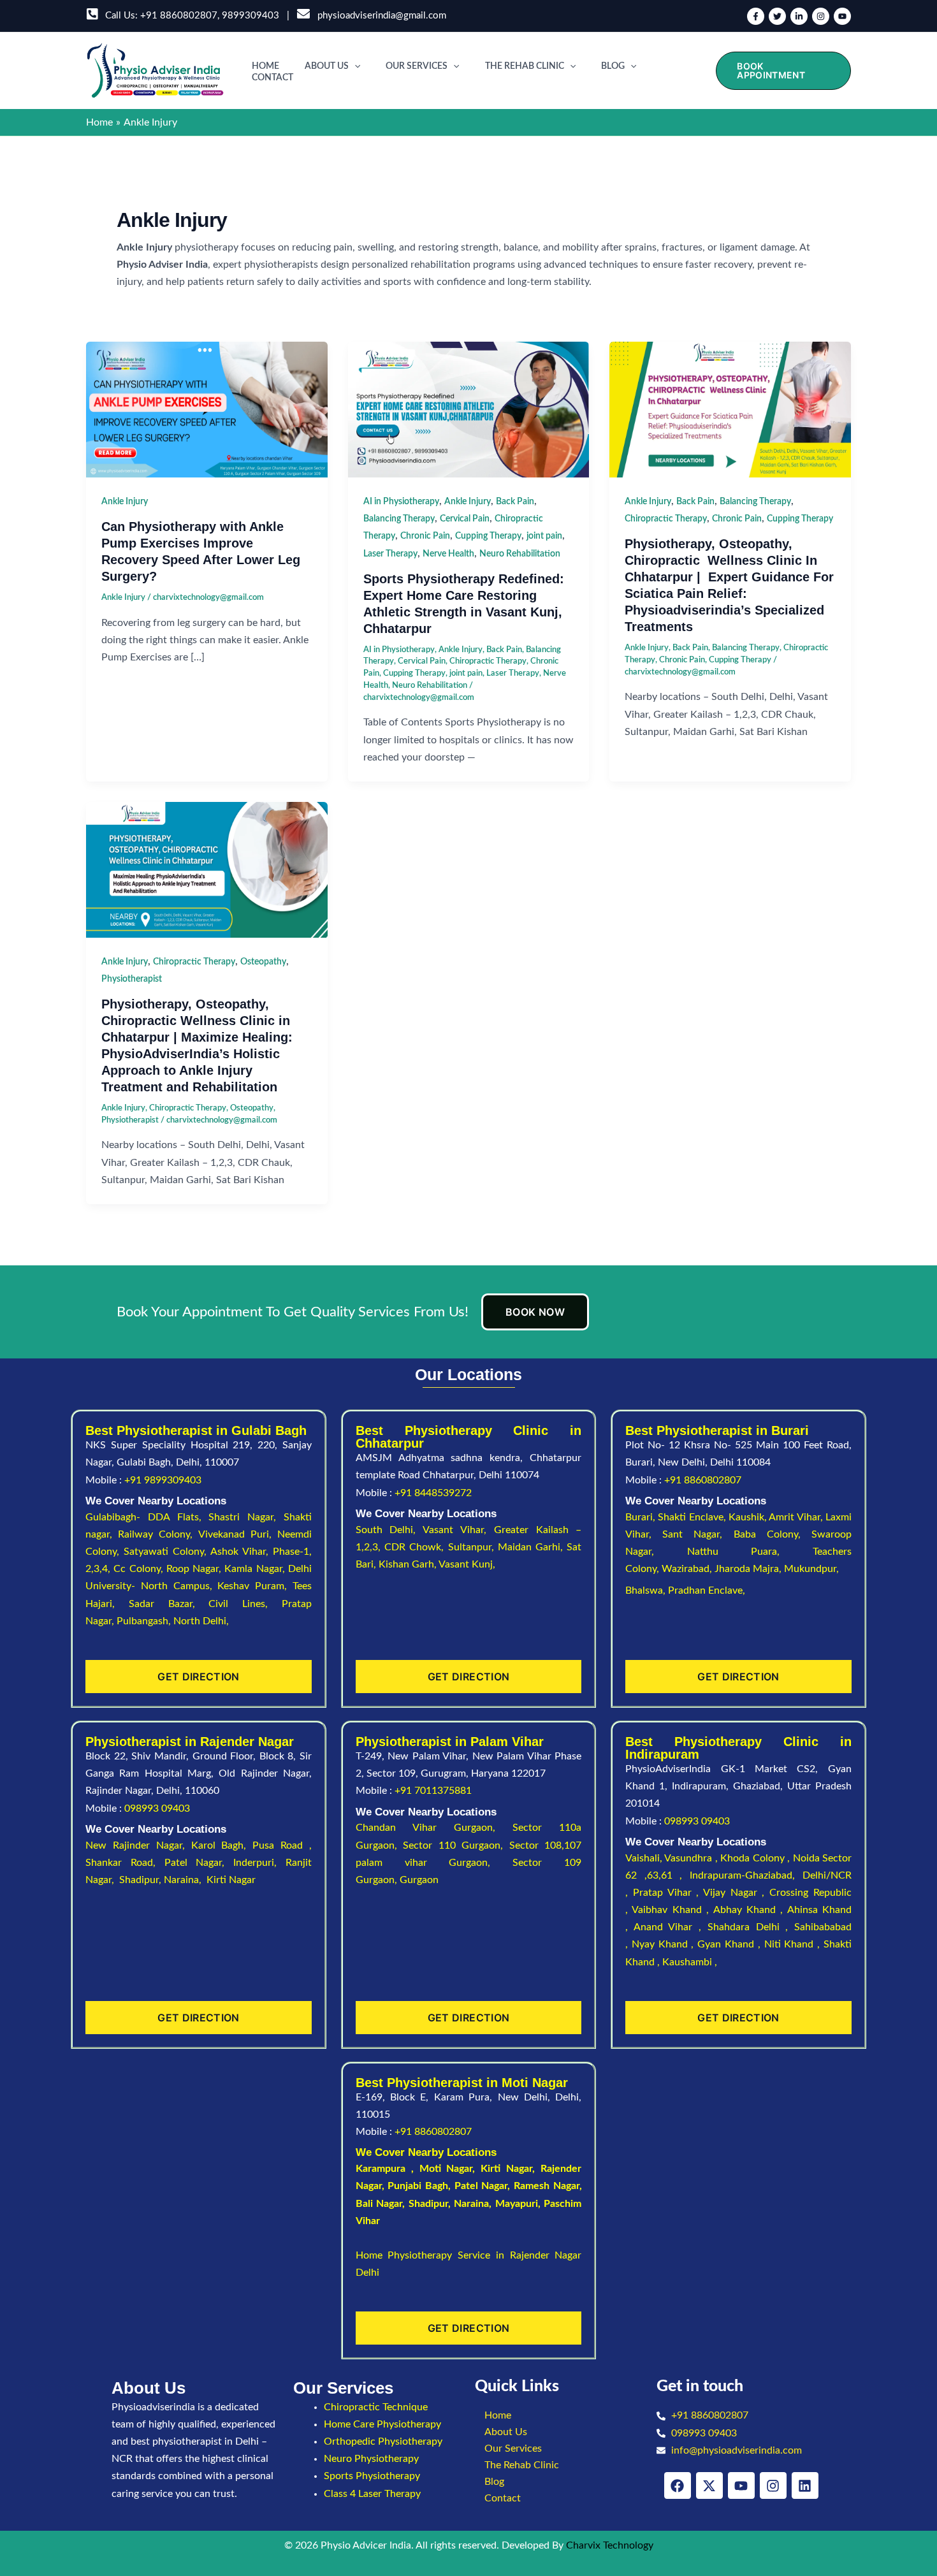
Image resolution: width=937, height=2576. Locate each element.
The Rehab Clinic (525, 66)
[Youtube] (842, 16)
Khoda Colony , (756, 1858)
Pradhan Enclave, (707, 1590)
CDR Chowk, (416, 1547)
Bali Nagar (379, 2204)
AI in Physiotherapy (401, 502)
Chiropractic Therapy (488, 661)
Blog (613, 66)
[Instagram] (821, 16)
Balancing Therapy (399, 519)
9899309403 (251, 16)
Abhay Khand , (750, 1910)
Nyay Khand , (665, 1944)
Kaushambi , (690, 1962)
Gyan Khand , (730, 1944)
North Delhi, (201, 1621)
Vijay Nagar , (736, 1893)
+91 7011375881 (433, 1791)
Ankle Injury (125, 502)
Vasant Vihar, (458, 1530)
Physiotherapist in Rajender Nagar (190, 1742)
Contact (272, 78)
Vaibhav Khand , (672, 1910)
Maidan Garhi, (533, 1547)
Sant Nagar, (698, 1534)
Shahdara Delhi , (751, 1927)
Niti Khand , (794, 1944)
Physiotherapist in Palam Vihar (450, 1742)
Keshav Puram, (255, 1586)
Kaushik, (749, 1517)
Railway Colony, (158, 1534)
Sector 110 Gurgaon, (456, 1845)
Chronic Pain (425, 536)
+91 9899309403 (163, 1480)
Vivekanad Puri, (238, 1534)
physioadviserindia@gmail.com (379, 16)
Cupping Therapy (488, 536)
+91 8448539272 (433, 1493)
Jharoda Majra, (749, 1569)
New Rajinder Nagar (134, 1845)
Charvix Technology (610, 2545)
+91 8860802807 (179, 16)
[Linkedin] (799, 16)
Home (265, 66)
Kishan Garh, (409, 1564)
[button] (354, 66)
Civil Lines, (245, 1604)
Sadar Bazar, (169, 1604)
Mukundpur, (813, 1569)
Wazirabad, (688, 1569)
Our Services (417, 66)
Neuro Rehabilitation (520, 554)
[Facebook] (756, 16)
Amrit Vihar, (797, 1517)
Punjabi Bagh (418, 2186)
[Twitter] (777, 16)
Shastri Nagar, (246, 1517)
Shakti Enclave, (693, 1517)
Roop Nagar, (196, 1569)
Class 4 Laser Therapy (372, 2494)
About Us (327, 66)
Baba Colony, (773, 1534)
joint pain (544, 536)
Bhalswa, (647, 1590)
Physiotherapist (132, 979)
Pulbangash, (145, 1621)
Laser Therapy (390, 554)
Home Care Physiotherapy (382, 2424)
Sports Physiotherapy (372, 2476)
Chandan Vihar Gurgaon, (434, 1828)
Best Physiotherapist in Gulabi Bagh (196, 1430)
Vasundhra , (692, 1858)
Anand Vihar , (671, 1927)
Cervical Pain (465, 519)
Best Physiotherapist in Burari (717, 1430)
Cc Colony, (140, 1569)
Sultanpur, (473, 1547)
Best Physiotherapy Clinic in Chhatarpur (469, 1437)
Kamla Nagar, (256, 1569)
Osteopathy (263, 962)
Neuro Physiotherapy (371, 2459)
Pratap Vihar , (668, 1893)
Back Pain (515, 502)
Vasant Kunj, (467, 1564)
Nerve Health (448, 554)
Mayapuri (517, 2204)
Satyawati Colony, (167, 1552)
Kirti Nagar (506, 2169)
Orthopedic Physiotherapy (383, 2441)
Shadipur (428, 2204)
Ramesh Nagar (547, 2186)
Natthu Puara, (750, 1552)
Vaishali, (644, 1858)
